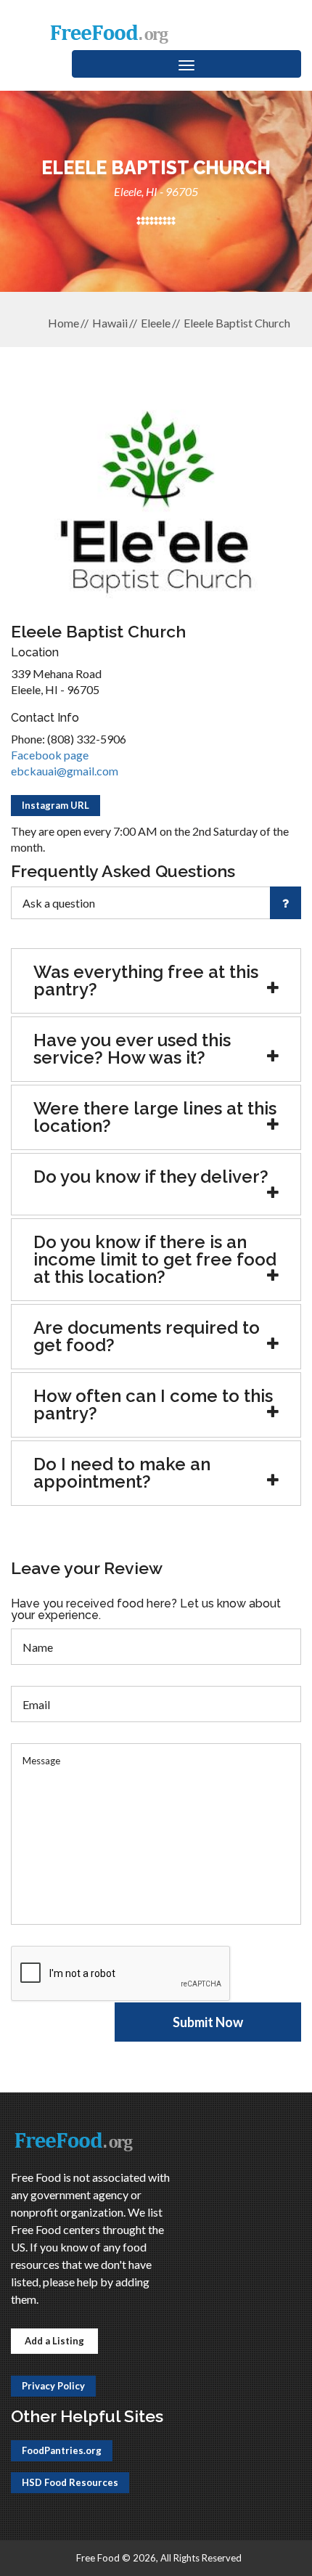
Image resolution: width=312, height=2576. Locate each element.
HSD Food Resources (70, 2482)
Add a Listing (54, 2341)
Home (63, 323)
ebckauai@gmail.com (65, 771)
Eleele (156, 323)
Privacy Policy (53, 2386)
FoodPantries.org (62, 2450)
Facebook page (50, 755)
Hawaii (110, 323)
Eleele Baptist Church (237, 323)
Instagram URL (56, 805)
